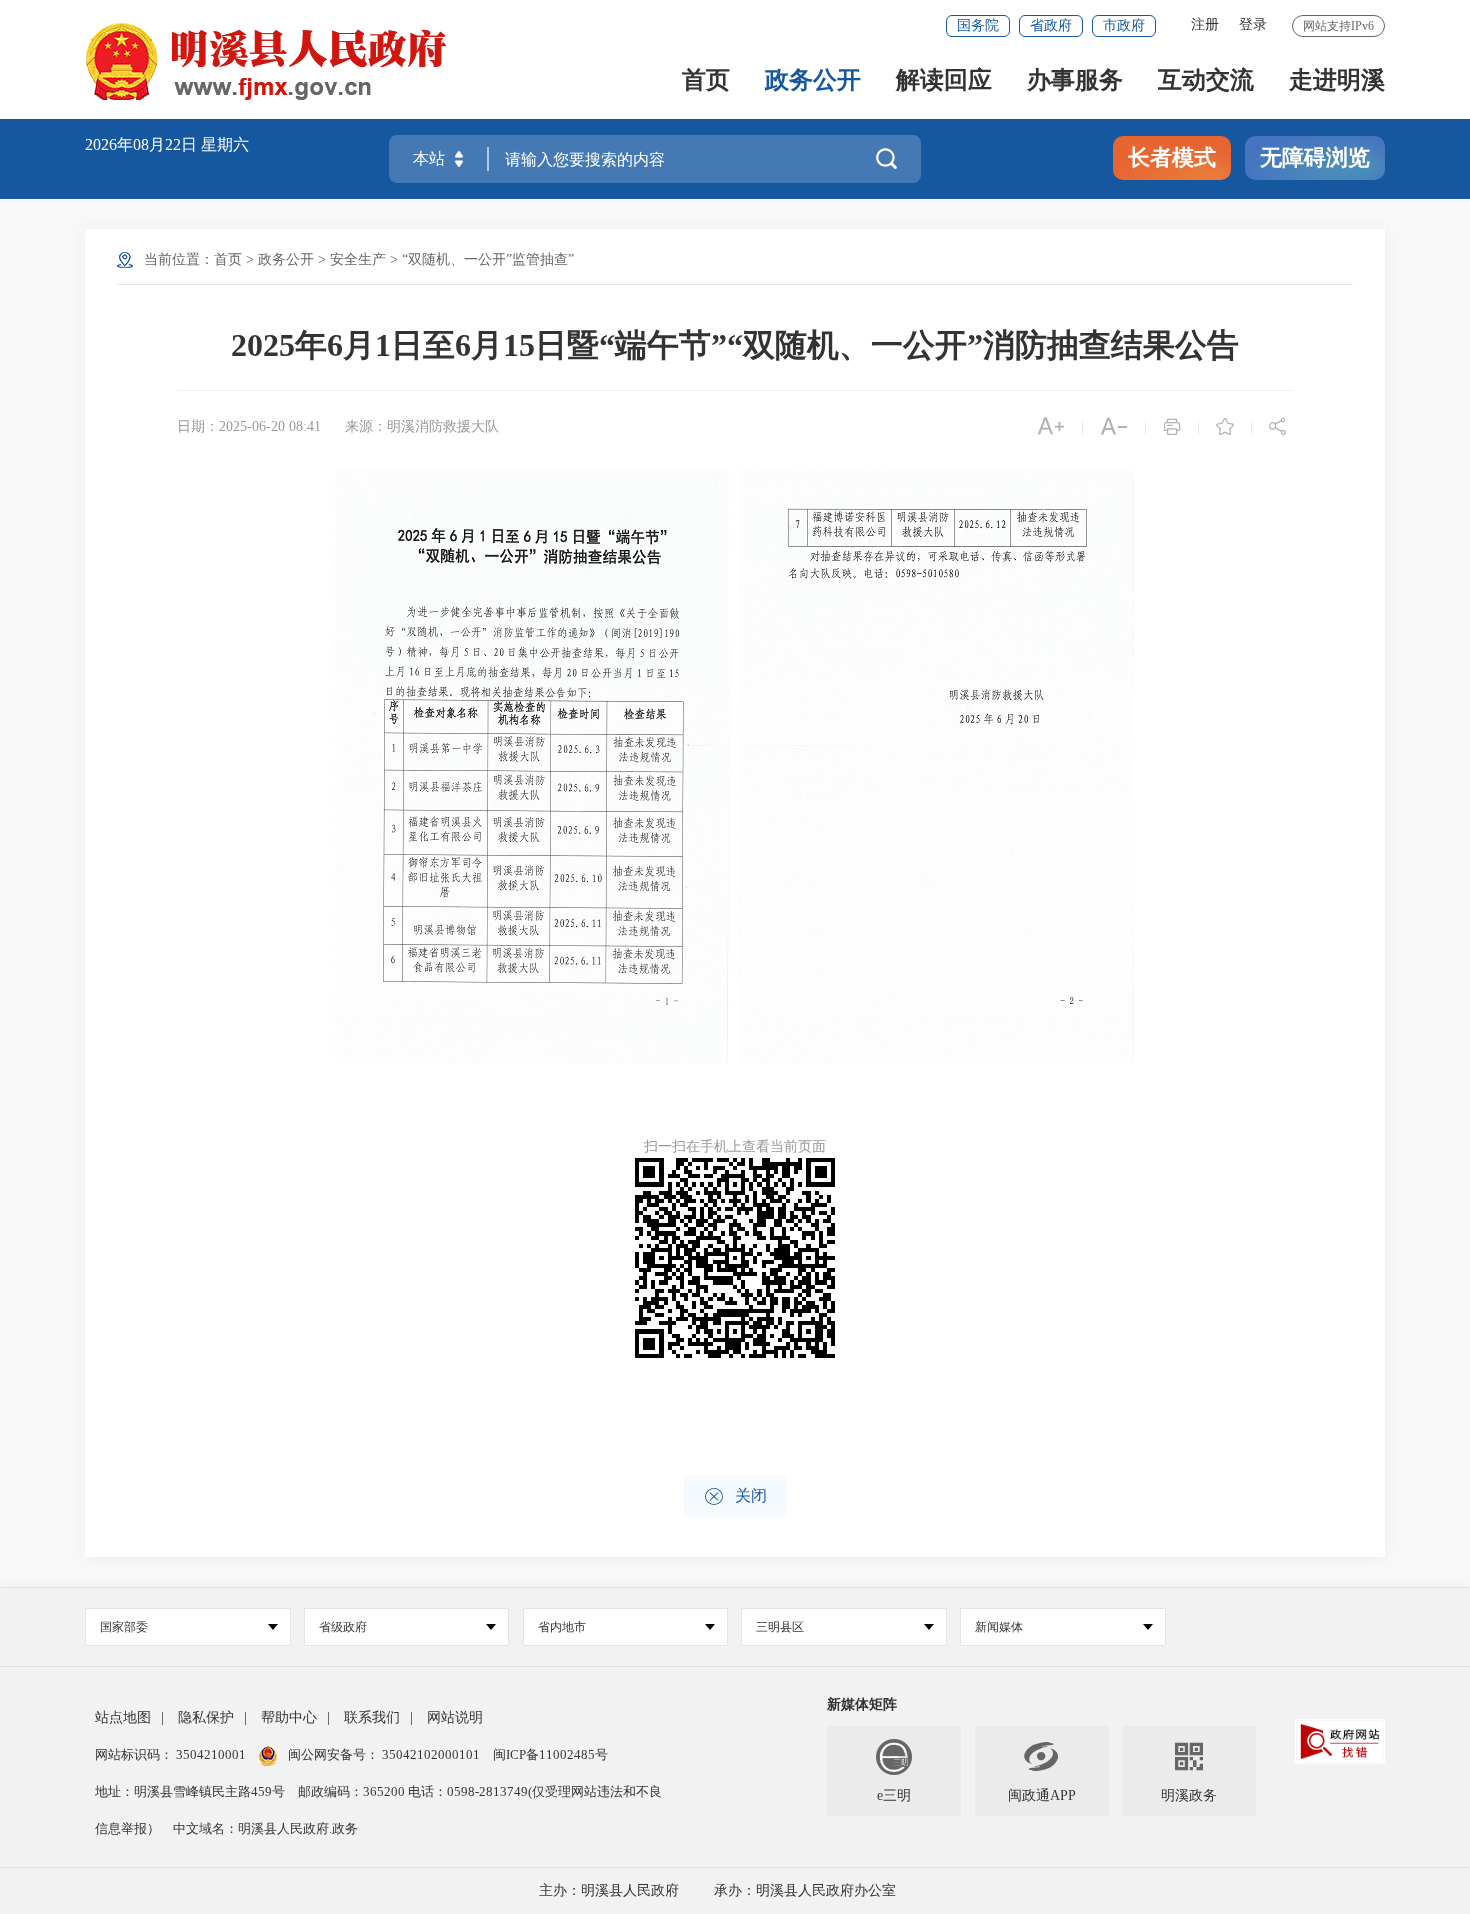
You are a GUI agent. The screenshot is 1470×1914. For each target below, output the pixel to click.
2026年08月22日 (143, 144)
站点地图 (123, 1717)
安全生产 (358, 259)
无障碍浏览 (1315, 157)
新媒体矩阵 (862, 1704)
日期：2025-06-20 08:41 (249, 426)
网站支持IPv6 (1338, 26)
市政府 (1124, 25)
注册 (1205, 24)
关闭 (735, 1496)
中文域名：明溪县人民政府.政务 (265, 1828)
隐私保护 (206, 1717)
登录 (1253, 24)
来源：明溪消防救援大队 (422, 426)
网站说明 (455, 1717)
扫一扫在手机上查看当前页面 (735, 1146)
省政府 (1051, 25)
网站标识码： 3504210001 (172, 1754)
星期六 (225, 144)
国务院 (978, 25)
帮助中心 (289, 1717)
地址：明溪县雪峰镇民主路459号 (191, 1791)
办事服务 (1075, 81)
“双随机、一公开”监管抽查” (488, 259)
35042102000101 (431, 1754)
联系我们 (372, 1717)
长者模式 (1172, 157)
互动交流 (1206, 81)
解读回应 (944, 81)
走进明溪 (1337, 81)
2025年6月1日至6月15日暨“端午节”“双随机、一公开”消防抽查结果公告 (735, 345)
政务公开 (813, 81)
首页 (706, 81)
